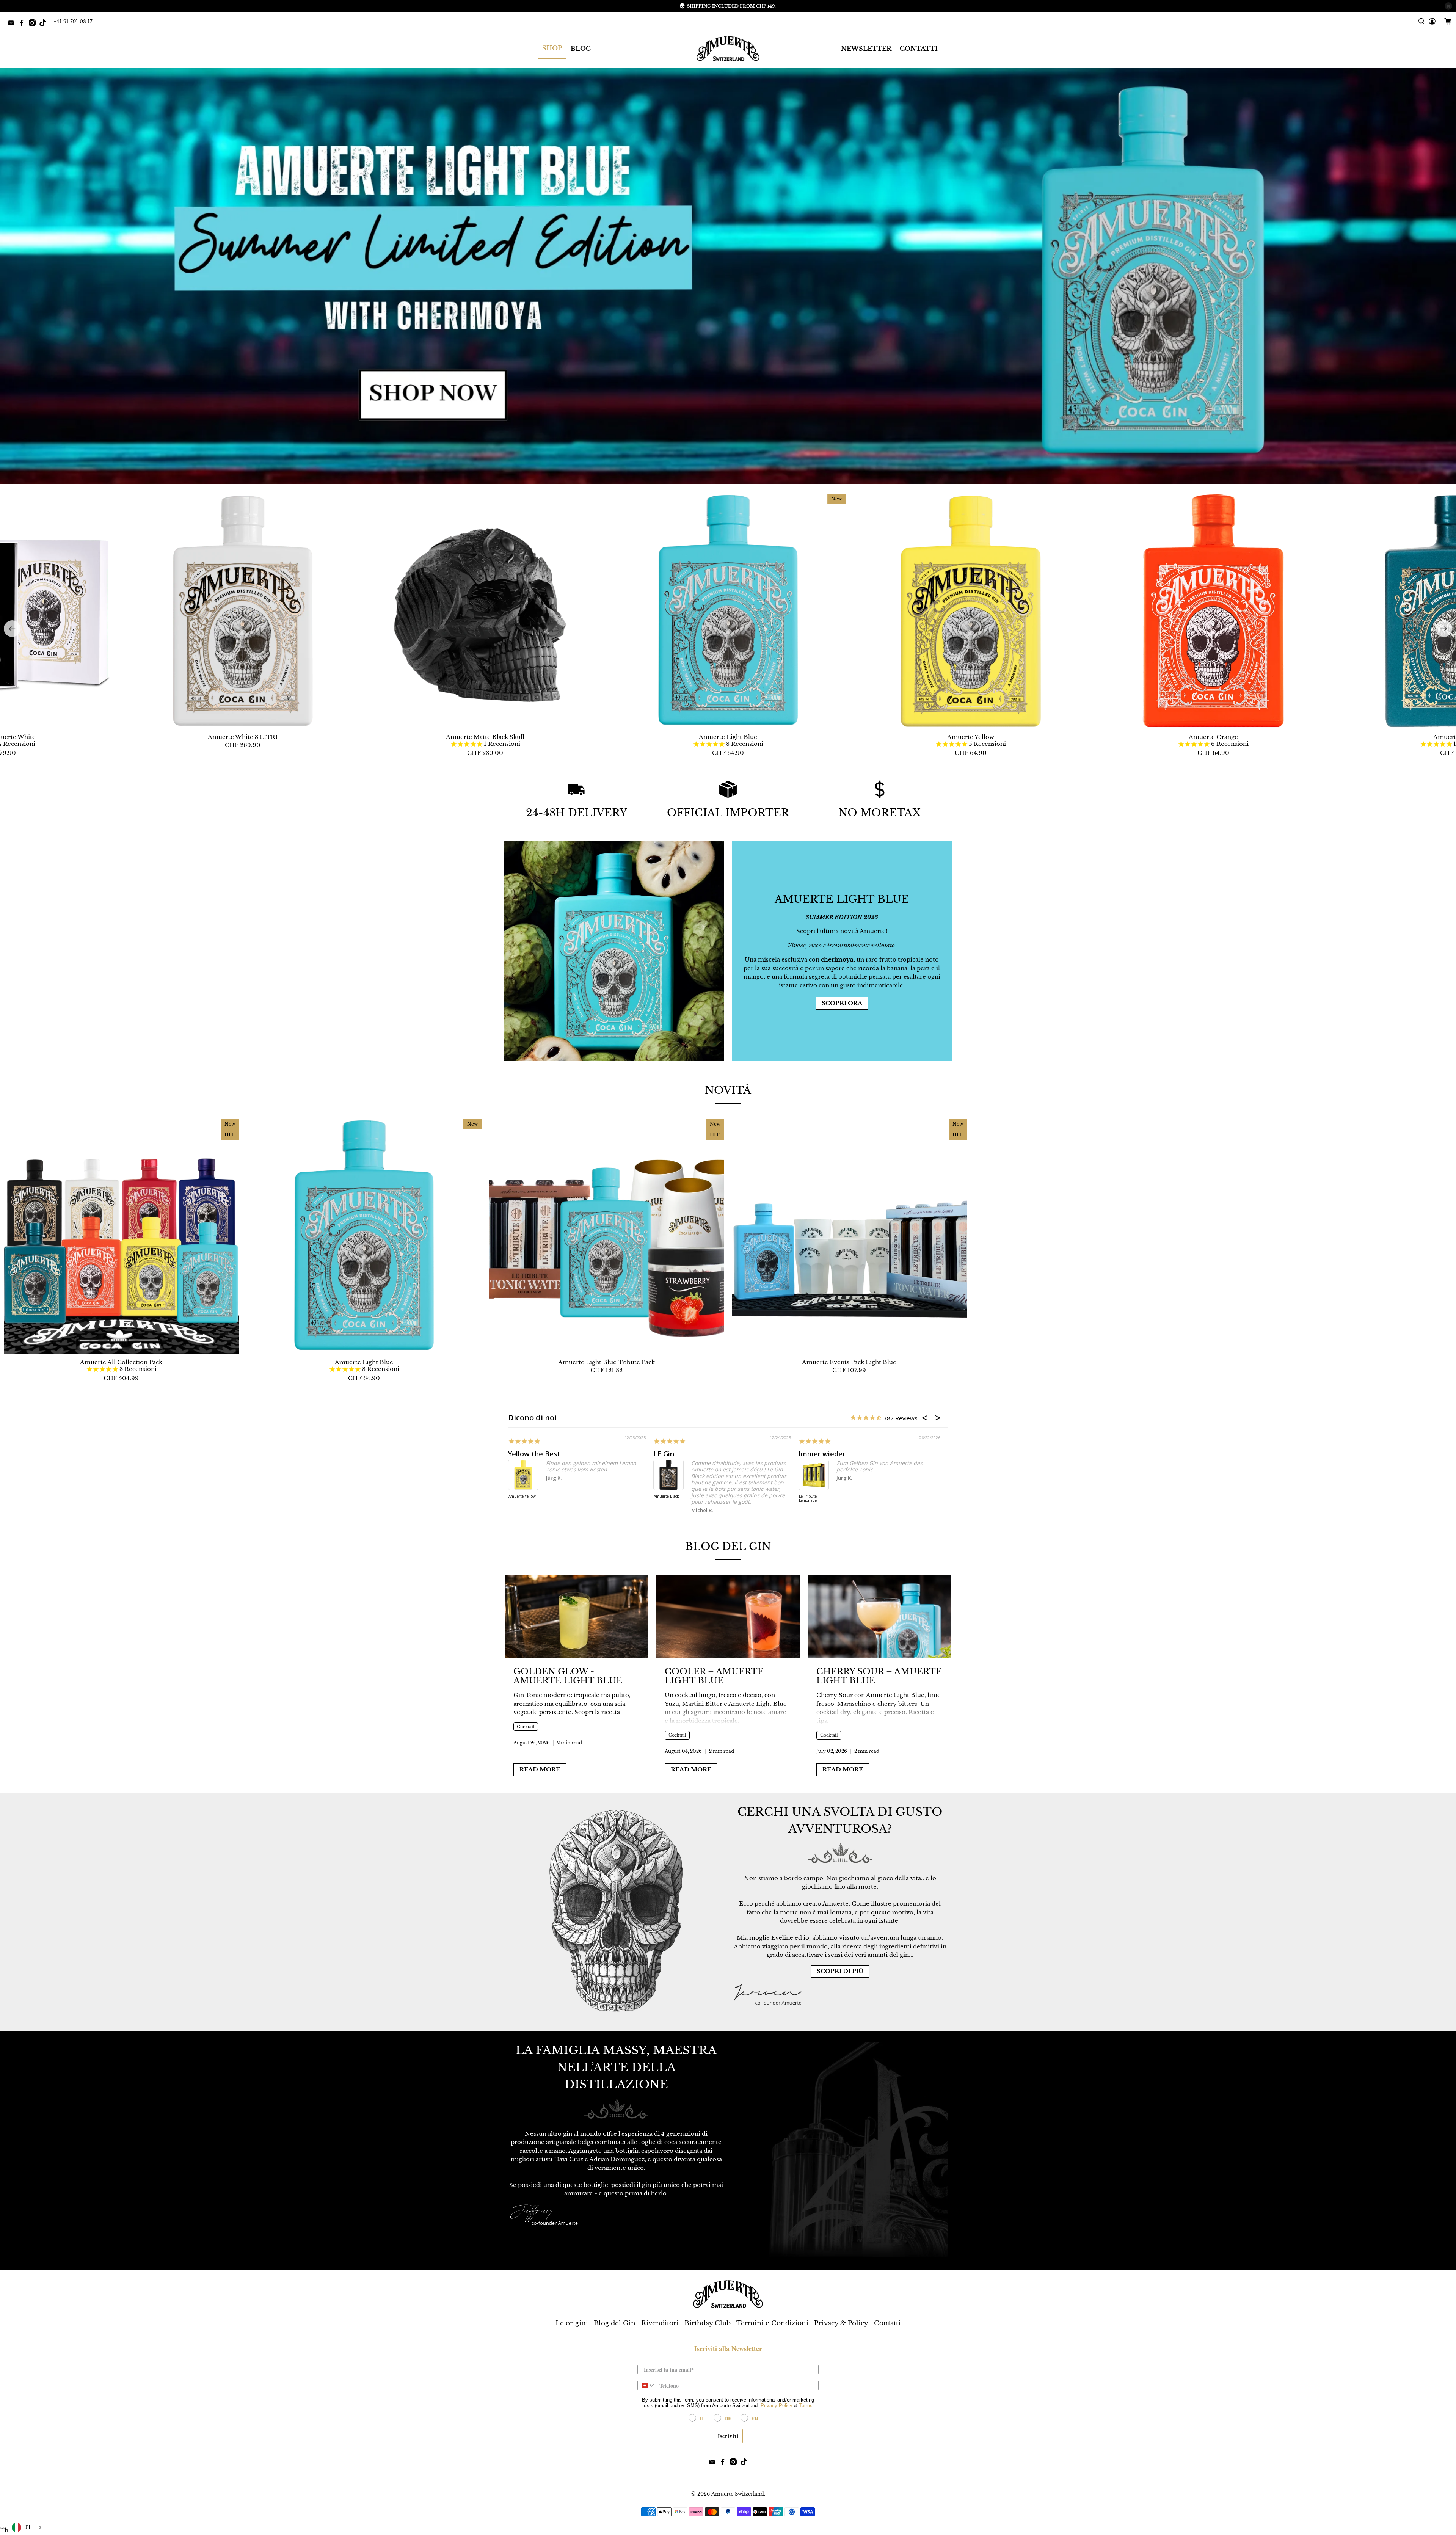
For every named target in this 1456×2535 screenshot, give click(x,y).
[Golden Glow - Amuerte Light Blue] (576, 1617)
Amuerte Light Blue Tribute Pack (606, 1362)
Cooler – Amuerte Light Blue (714, 1676)
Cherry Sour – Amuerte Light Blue (879, 1676)
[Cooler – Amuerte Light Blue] (728, 1617)
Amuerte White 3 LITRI (243, 737)
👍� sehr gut (676, 1454)
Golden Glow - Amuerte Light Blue (568, 1676)
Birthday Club (708, 2323)
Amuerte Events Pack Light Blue (849, 1362)
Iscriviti (728, 2436)
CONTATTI (919, 49)
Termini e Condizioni (772, 2323)
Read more (540, 1769)
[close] (1448, 6)
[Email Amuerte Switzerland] (13, 24)
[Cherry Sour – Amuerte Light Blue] (880, 1617)
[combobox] (647, 2385)
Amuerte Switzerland (738, 2494)
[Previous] (12, 629)
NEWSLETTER (866, 49)
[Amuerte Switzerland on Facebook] (24, 24)
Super (518, 1454)
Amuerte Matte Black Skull (485, 737)
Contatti (887, 2323)
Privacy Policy (777, 2406)
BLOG (581, 49)
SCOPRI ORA (842, 1003)
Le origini (572, 2323)
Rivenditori (660, 2323)
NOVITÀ (728, 1090)
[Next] (1444, 629)
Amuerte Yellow (971, 737)
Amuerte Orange (1213, 737)
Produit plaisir (822, 1454)
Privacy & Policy (841, 2323)
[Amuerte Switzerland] (728, 49)
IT (28, 2527)
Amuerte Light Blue (728, 737)
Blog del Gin (728, 1546)
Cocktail (526, 1727)
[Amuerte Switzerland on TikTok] (45, 24)
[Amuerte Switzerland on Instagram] (34, 24)
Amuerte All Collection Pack (121, 1362)
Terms (806, 2406)
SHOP (552, 48)
